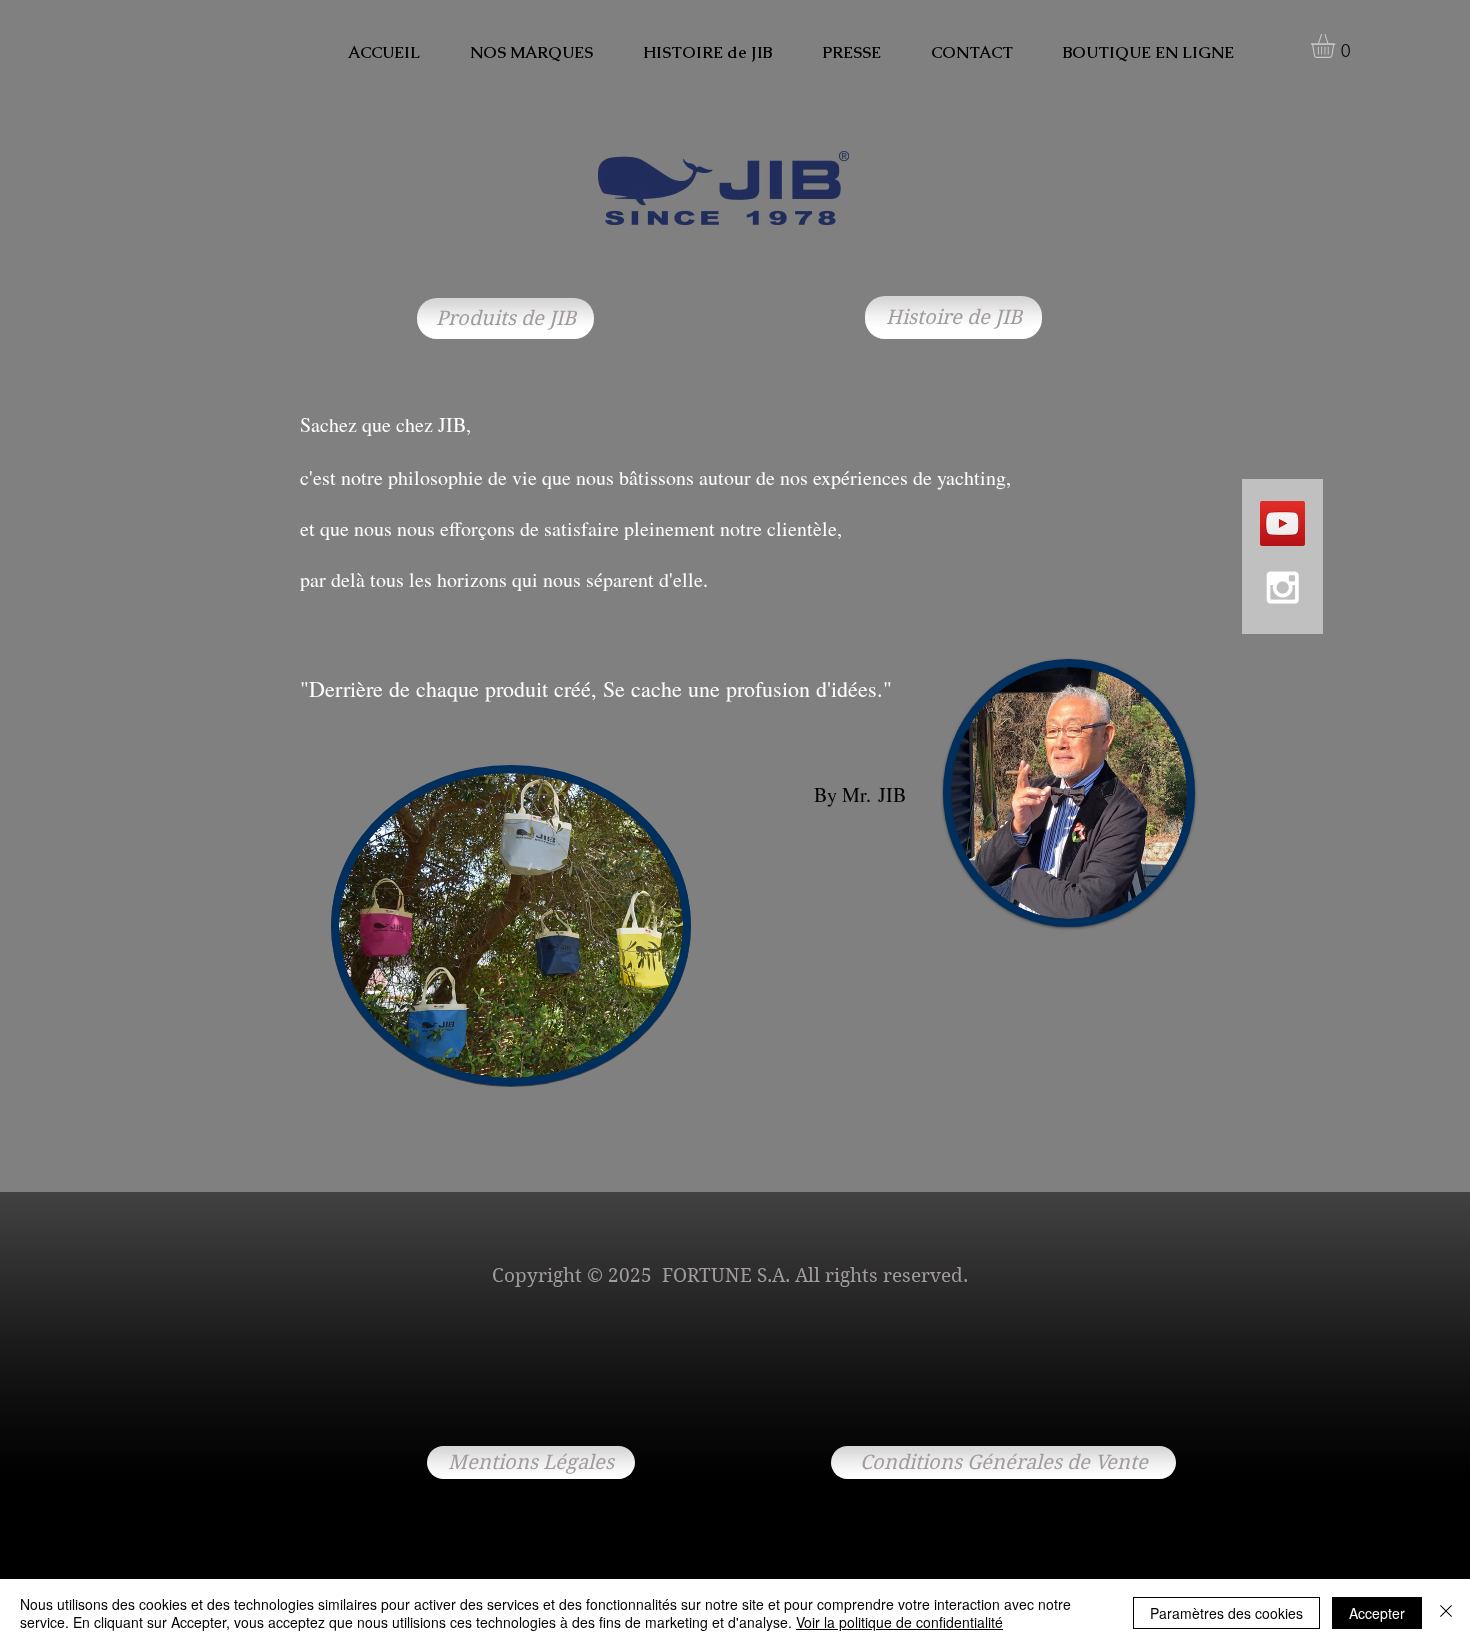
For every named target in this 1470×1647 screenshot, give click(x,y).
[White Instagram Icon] (1282, 587)
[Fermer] (1446, 1613)
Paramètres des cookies (1226, 1613)
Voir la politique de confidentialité (899, 1622)
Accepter (1377, 1613)
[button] (1337, 46)
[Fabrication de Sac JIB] (1282, 523)
